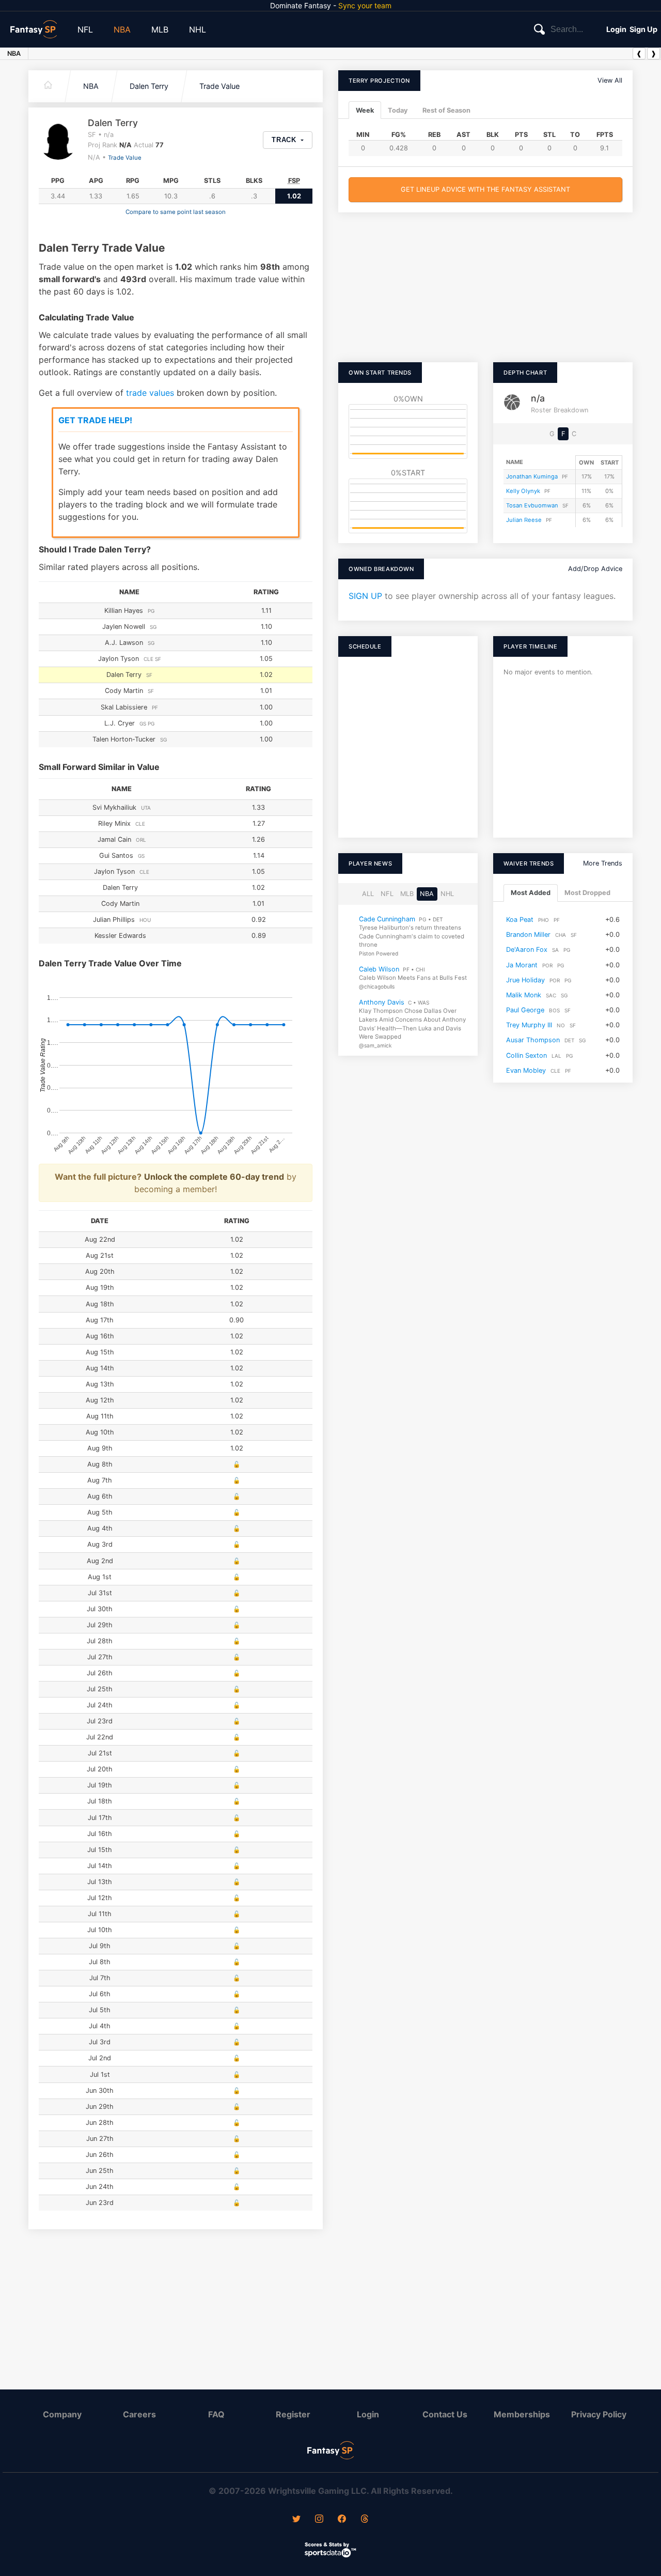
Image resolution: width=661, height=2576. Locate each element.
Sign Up (643, 29)
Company (62, 2414)
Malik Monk (524, 994)
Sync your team (365, 5)
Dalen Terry (149, 86)
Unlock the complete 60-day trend (214, 1177)
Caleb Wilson (379, 969)
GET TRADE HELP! (95, 420)
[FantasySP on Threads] (365, 2520)
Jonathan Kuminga (532, 476)
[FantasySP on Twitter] (296, 2520)
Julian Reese (524, 520)
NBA (122, 29)
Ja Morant (522, 965)
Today (398, 110)
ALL (368, 894)
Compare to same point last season (176, 212)
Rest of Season (446, 110)
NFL (85, 29)
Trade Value (219, 86)
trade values (150, 393)
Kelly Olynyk (523, 491)
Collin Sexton (526, 1055)
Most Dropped (587, 893)
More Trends (603, 863)
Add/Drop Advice (595, 569)
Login (616, 29)
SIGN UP (365, 596)
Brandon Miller (528, 935)
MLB (160, 29)
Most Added (531, 893)
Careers (139, 2414)
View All (610, 80)
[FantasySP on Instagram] (319, 2520)
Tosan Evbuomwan (532, 505)
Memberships (522, 2414)
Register (293, 2414)
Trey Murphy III (529, 1025)
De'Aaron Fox (527, 950)
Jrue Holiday (525, 980)
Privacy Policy (599, 2414)
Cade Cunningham (387, 919)
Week (365, 110)
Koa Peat (520, 919)
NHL (198, 29)
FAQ (216, 2414)
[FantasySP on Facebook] (342, 2520)
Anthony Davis (382, 1002)
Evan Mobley (526, 1070)
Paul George (525, 1010)
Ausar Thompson (533, 1040)
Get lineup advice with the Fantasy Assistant (485, 189)
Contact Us (445, 2414)
